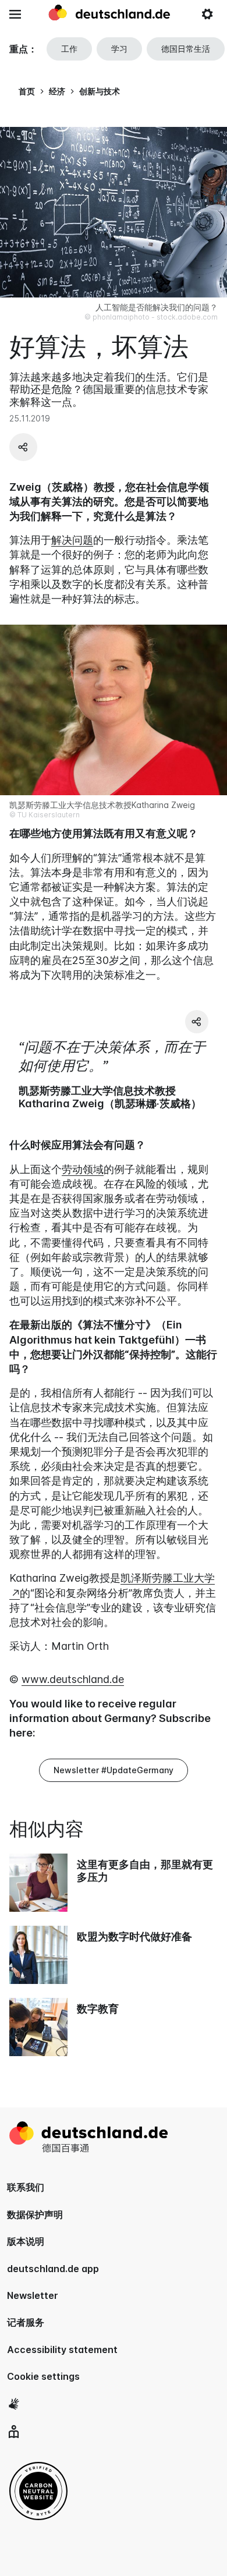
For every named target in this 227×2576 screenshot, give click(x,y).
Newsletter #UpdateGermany (114, 1770)
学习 (119, 49)
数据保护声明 (35, 2214)
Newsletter (33, 2295)
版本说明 (26, 2241)
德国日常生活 (186, 49)
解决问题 (72, 540)
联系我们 (26, 2187)
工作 (69, 49)
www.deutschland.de (73, 1679)
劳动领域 (83, 1169)
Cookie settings (43, 2376)
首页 (27, 91)
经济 (57, 91)
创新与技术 (100, 91)
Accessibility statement (62, 2350)
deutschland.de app (53, 2269)
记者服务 (26, 2322)
